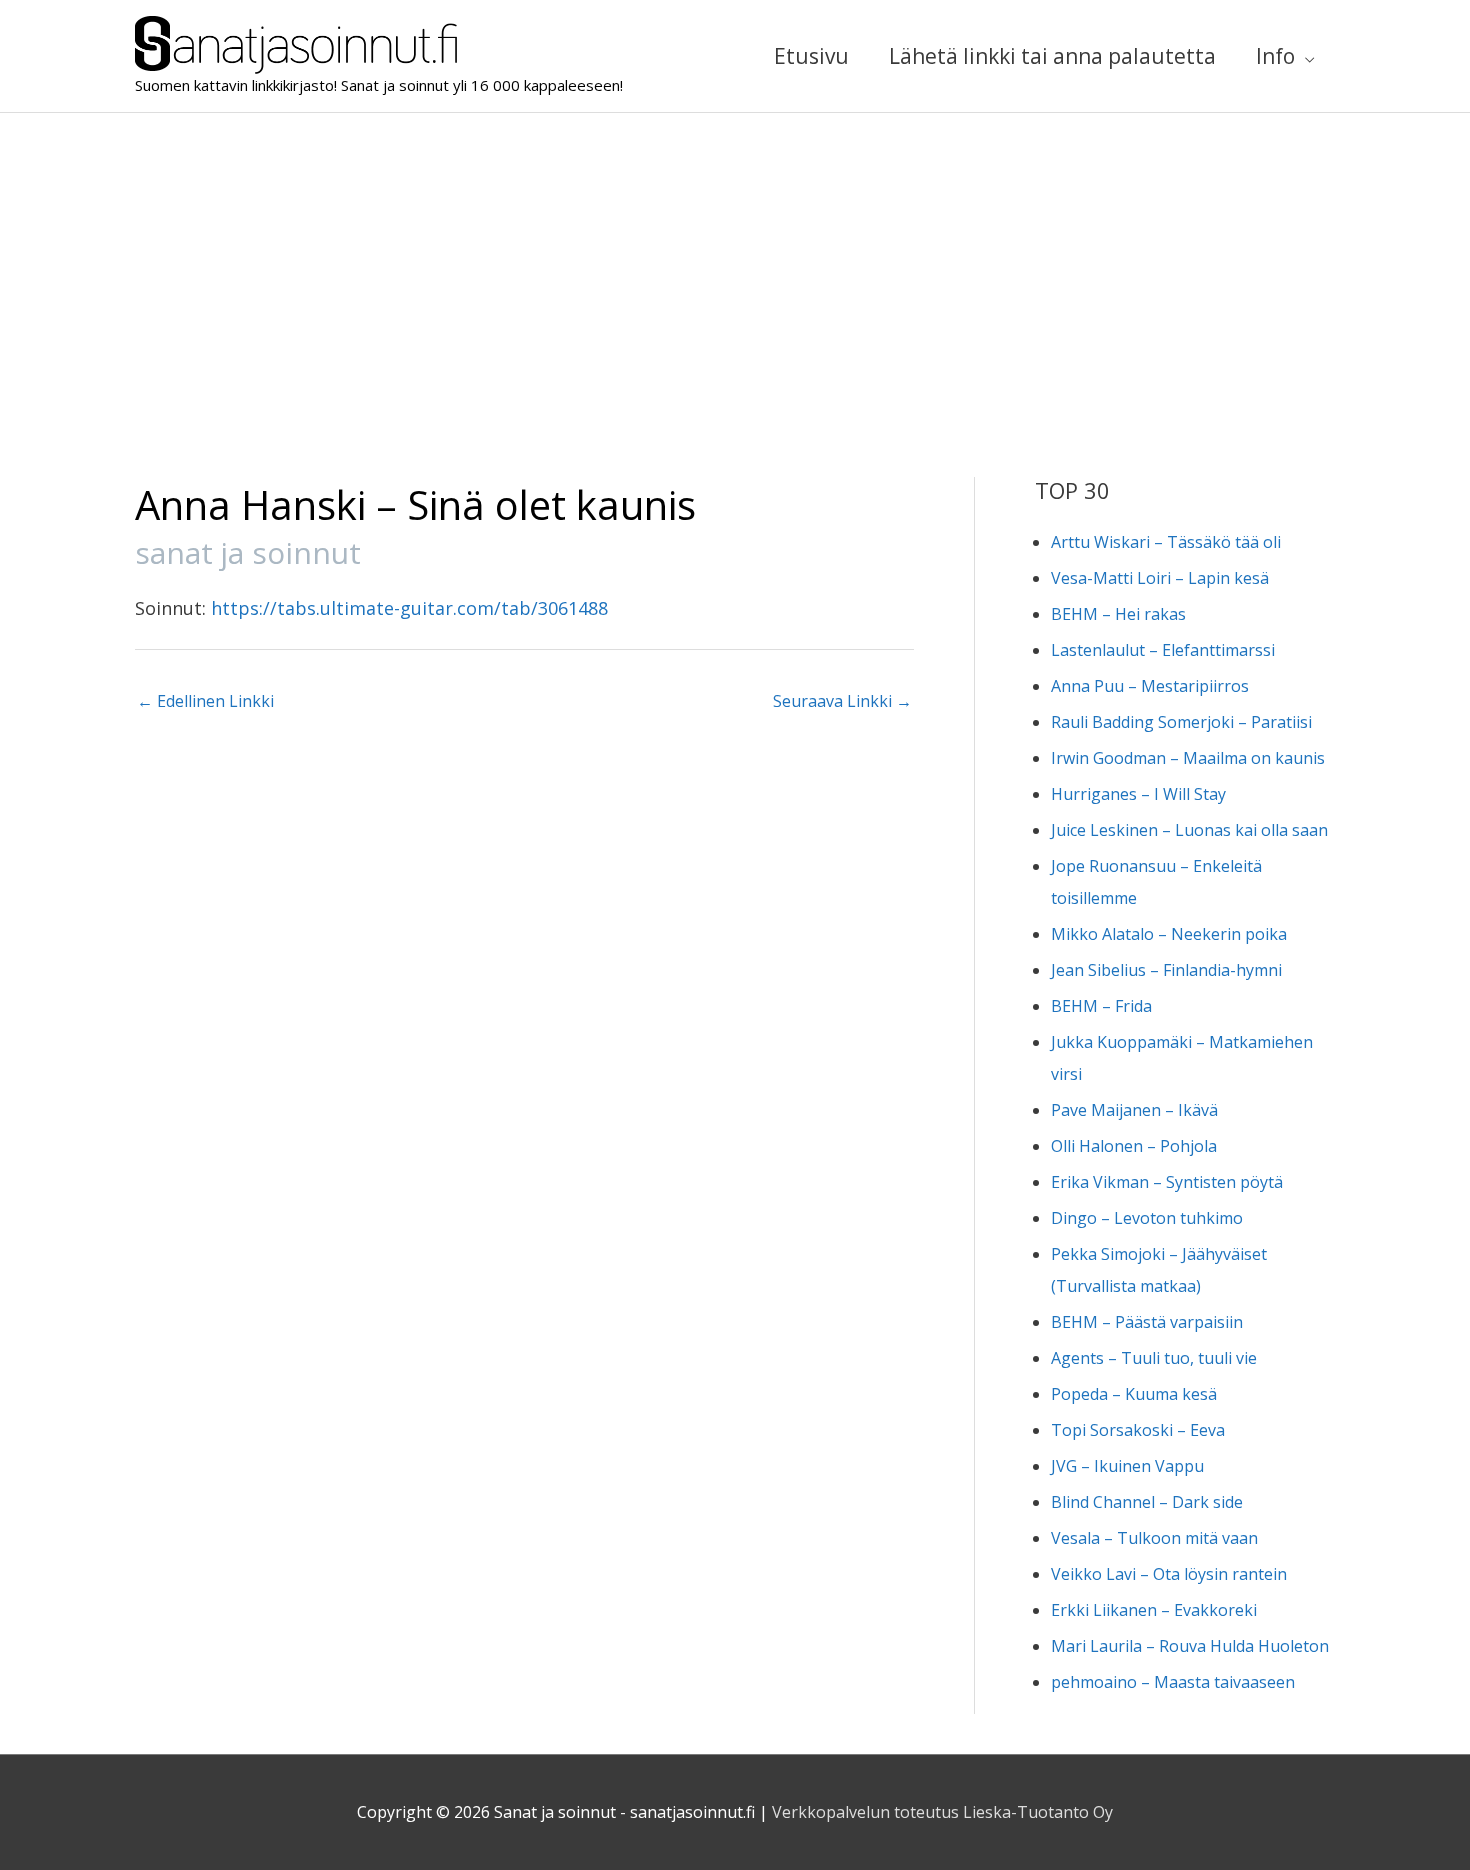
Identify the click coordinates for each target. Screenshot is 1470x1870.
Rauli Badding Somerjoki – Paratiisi (1181, 722)
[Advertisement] (735, 263)
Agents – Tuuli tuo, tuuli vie (1154, 1358)
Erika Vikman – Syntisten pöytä (1167, 1182)
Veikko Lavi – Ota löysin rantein (1169, 1574)
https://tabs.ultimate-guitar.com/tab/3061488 (409, 608)
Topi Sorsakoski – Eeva (1138, 1430)
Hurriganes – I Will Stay (1138, 794)
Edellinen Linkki (205, 701)
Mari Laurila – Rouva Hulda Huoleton (1190, 1646)
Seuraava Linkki (842, 701)
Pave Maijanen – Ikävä (1134, 1110)
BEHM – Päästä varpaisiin (1147, 1322)
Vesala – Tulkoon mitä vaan (1154, 1538)
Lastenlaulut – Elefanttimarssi (1163, 650)
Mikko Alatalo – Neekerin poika (1169, 934)
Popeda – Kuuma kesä (1134, 1394)
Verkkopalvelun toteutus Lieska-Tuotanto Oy (942, 1812)
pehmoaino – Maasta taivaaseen (1173, 1682)
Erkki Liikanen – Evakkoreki (1154, 1610)
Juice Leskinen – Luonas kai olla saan (1189, 830)
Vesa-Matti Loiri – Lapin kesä (1160, 578)
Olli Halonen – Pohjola (1134, 1146)
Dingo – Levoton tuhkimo (1147, 1218)
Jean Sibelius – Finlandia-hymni (1166, 970)
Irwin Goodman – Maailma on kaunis (1188, 758)
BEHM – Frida (1101, 1006)
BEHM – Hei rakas (1118, 614)
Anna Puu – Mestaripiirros (1150, 686)
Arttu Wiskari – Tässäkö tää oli (1166, 542)
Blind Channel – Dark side (1147, 1502)
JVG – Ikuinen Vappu (1127, 1466)
